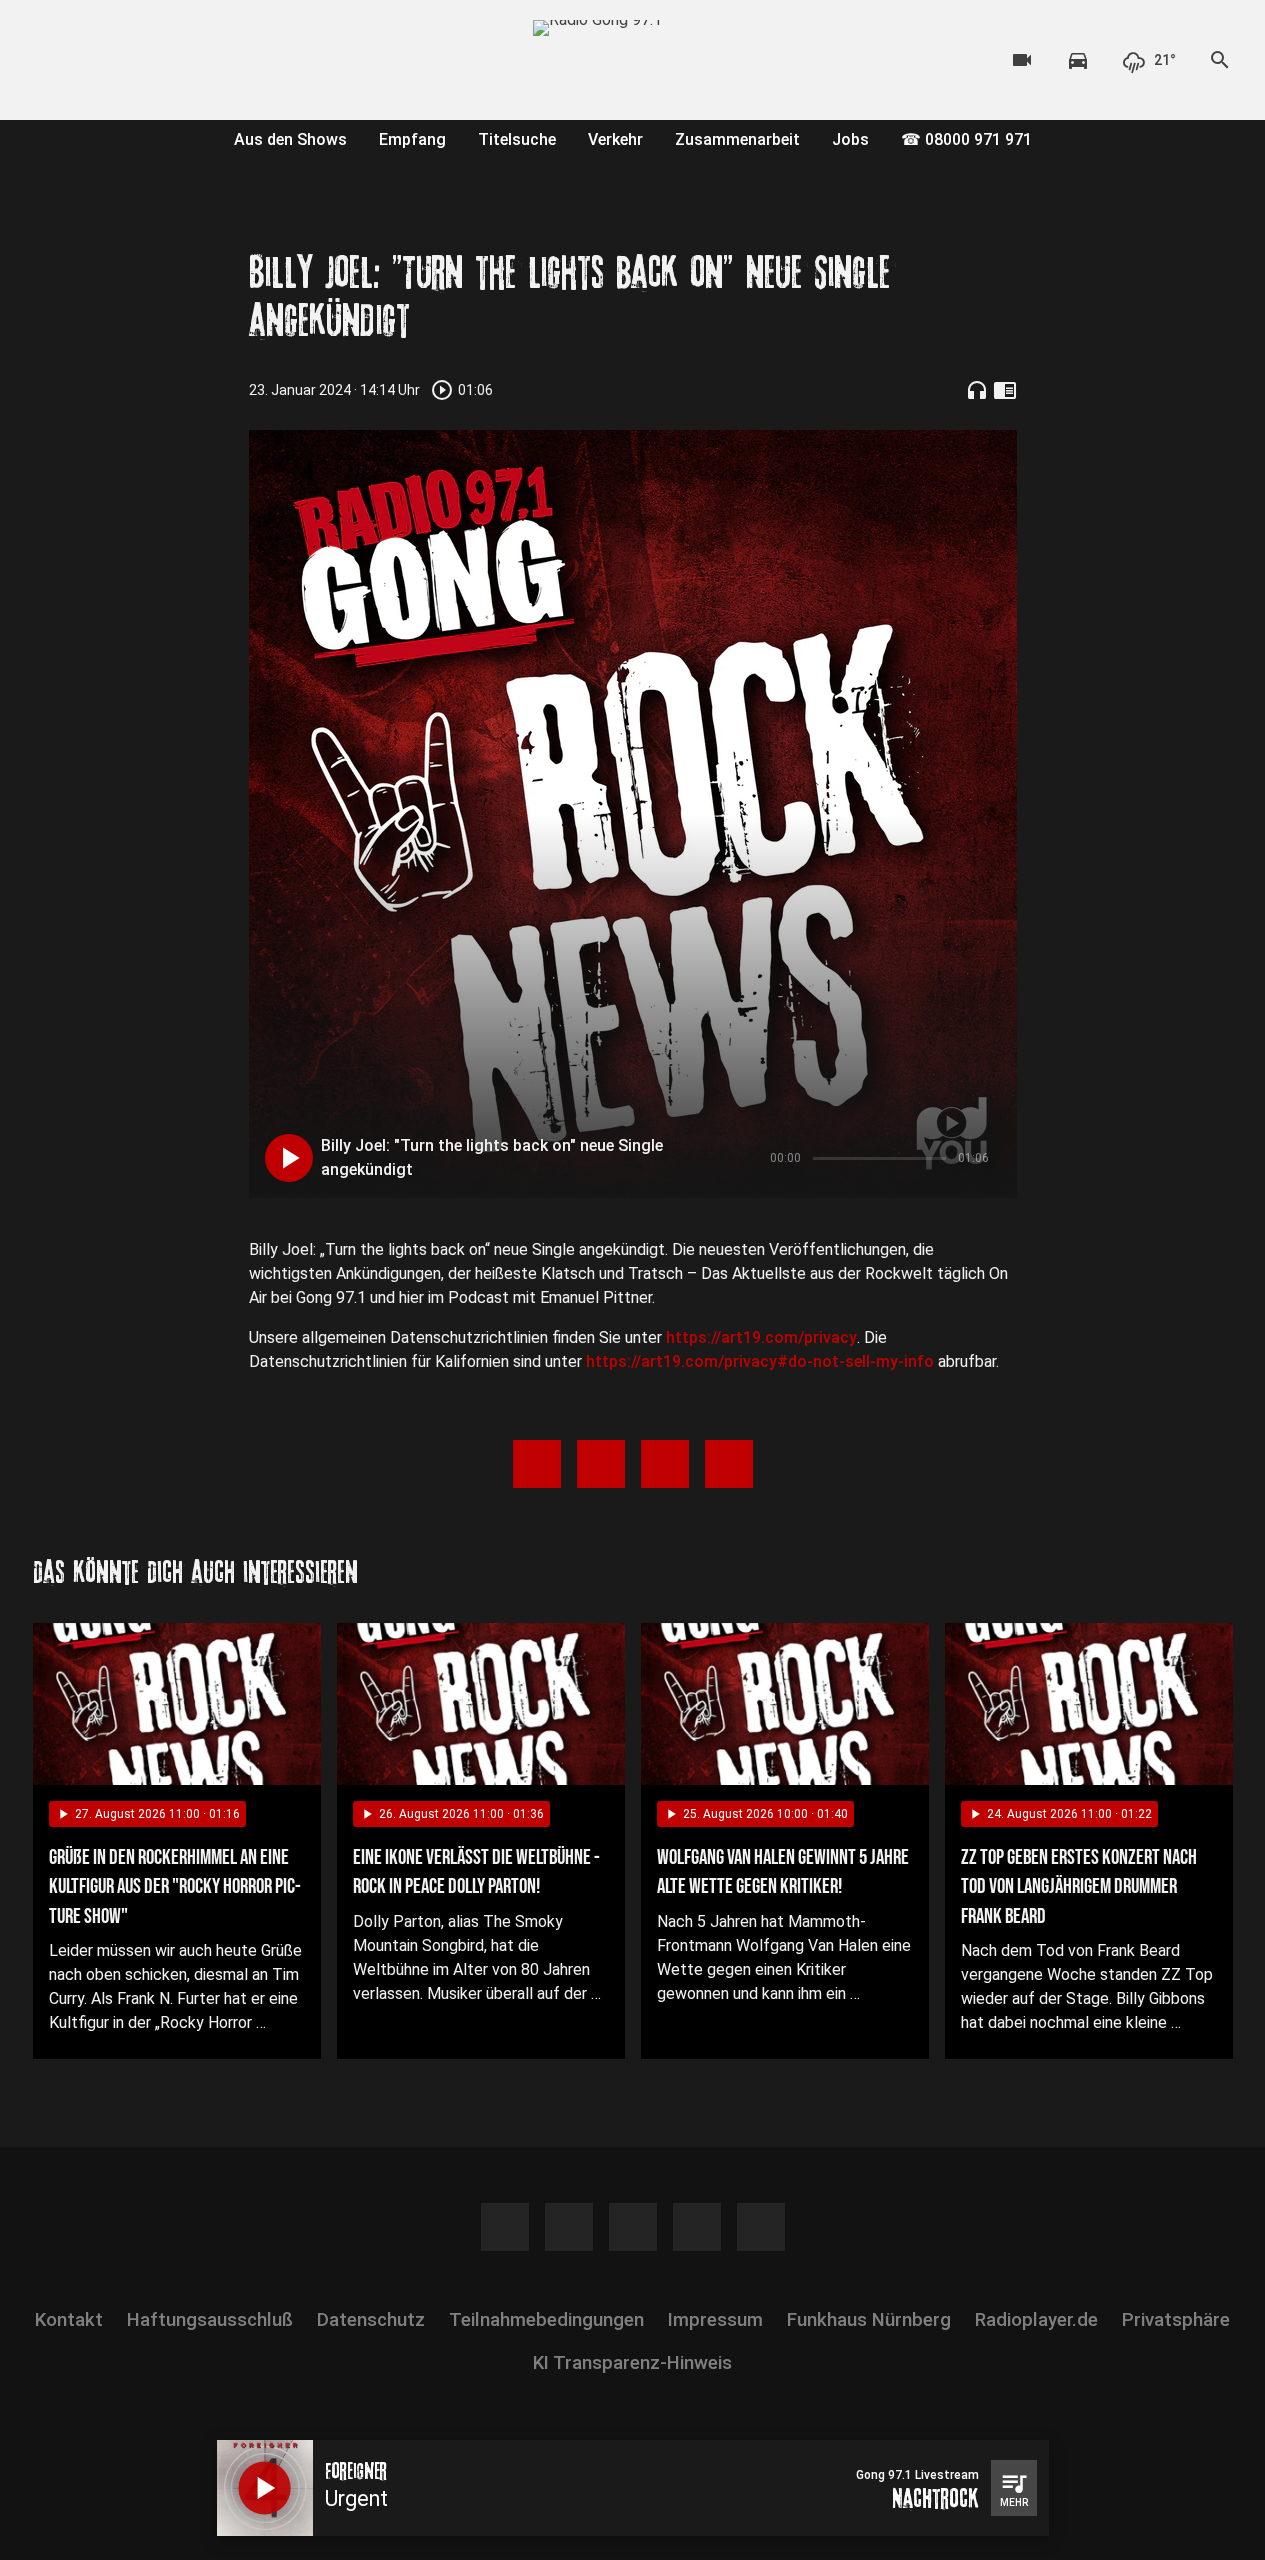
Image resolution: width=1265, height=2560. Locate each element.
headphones (977, 390)
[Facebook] (53, 60)
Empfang (412, 139)
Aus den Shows (290, 139)
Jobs (850, 139)
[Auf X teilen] (601, 1464)
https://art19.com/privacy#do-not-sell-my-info (760, 1361)
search (1220, 60)
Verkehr (615, 139)
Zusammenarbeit (737, 139)
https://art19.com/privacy (761, 1337)
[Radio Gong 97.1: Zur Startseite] (633, 60)
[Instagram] (93, 60)
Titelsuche (517, 139)
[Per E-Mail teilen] (729, 1464)
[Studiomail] (213, 60)
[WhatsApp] (173, 60)
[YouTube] (133, 60)
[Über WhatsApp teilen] (665, 1464)
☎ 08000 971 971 (966, 139)
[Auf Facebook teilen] (537, 1464)
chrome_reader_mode (1005, 390)
